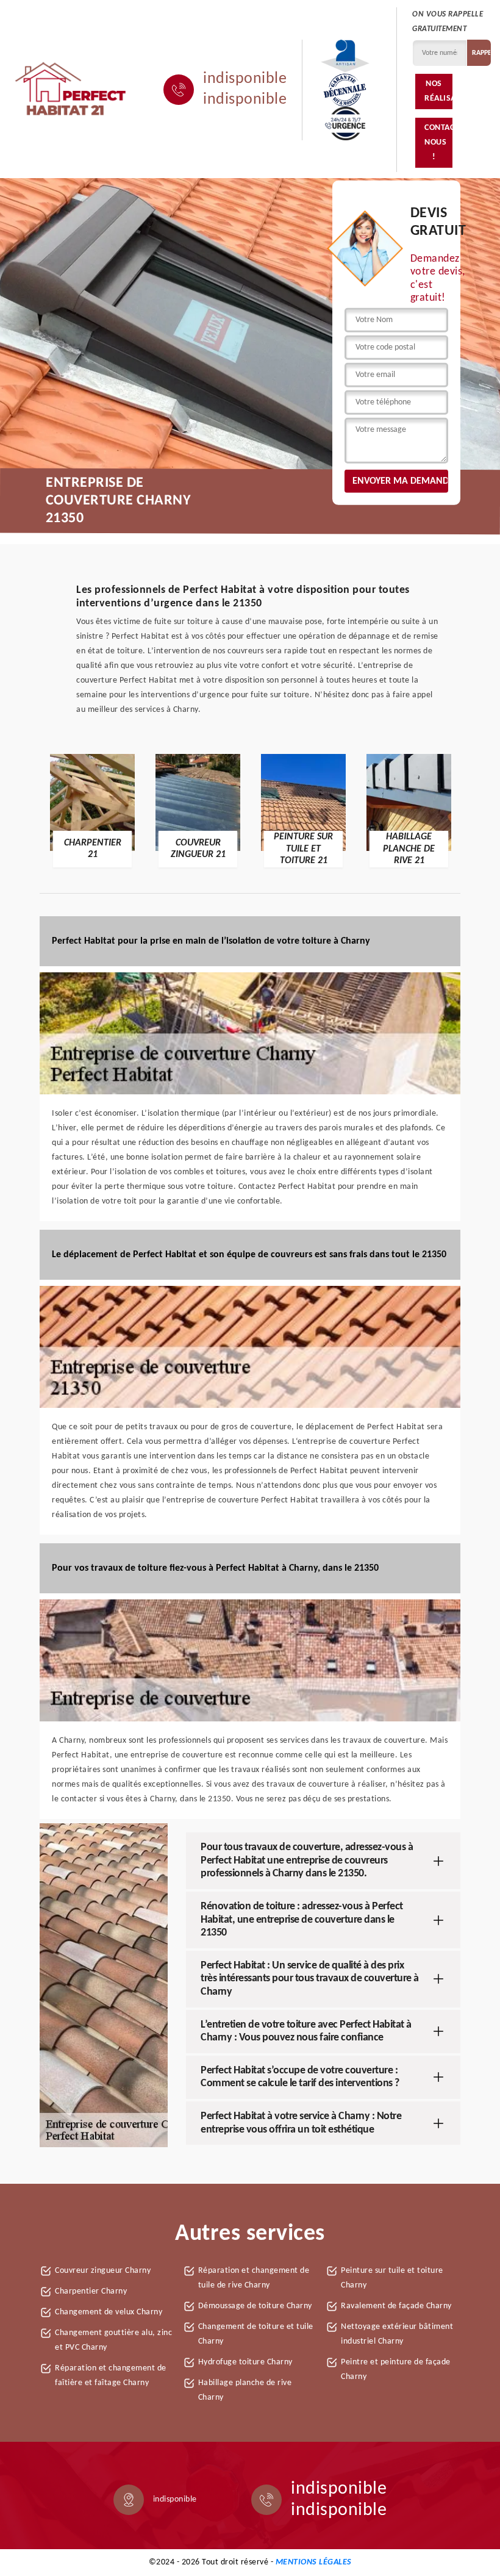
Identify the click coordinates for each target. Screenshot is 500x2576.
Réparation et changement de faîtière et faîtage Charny (111, 2376)
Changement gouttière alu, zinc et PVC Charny (113, 2340)
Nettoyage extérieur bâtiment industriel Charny (397, 2334)
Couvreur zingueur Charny (103, 2271)
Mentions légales (314, 2562)
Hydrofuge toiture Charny (245, 2362)
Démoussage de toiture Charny (255, 2306)
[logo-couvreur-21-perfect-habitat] (71, 90)
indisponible (245, 79)
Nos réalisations (438, 91)
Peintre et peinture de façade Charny (396, 2370)
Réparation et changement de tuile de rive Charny (254, 2278)
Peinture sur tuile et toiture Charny (392, 2278)
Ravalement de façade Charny (396, 2306)
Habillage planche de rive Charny (245, 2390)
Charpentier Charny (91, 2291)
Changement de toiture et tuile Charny (256, 2334)
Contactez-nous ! (438, 142)
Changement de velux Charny (109, 2312)
